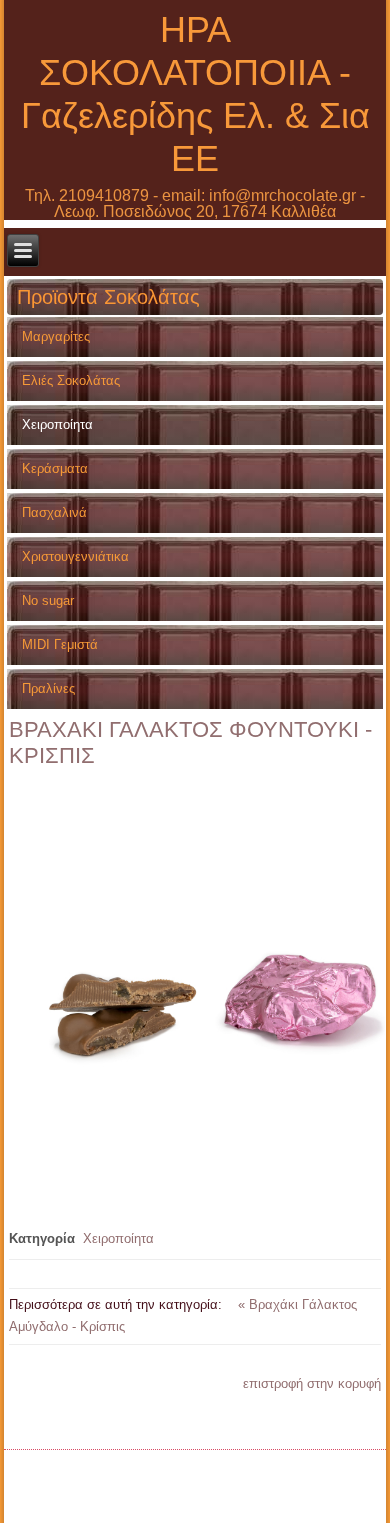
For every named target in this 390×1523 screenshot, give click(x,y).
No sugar (48, 600)
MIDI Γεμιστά (60, 644)
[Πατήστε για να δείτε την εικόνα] (199, 1175)
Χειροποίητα (57, 424)
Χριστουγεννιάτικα (75, 556)
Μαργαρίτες (56, 336)
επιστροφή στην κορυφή (312, 1383)
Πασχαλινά (54, 512)
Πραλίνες (48, 688)
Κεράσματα (55, 468)
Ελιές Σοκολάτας (71, 380)
